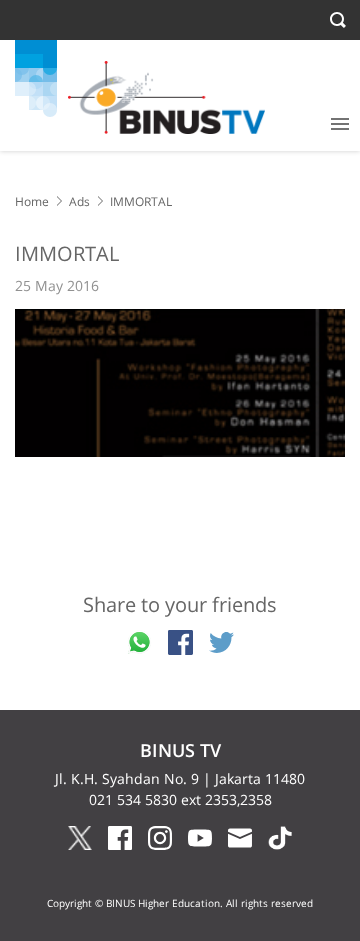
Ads (79, 201)
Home (32, 201)
